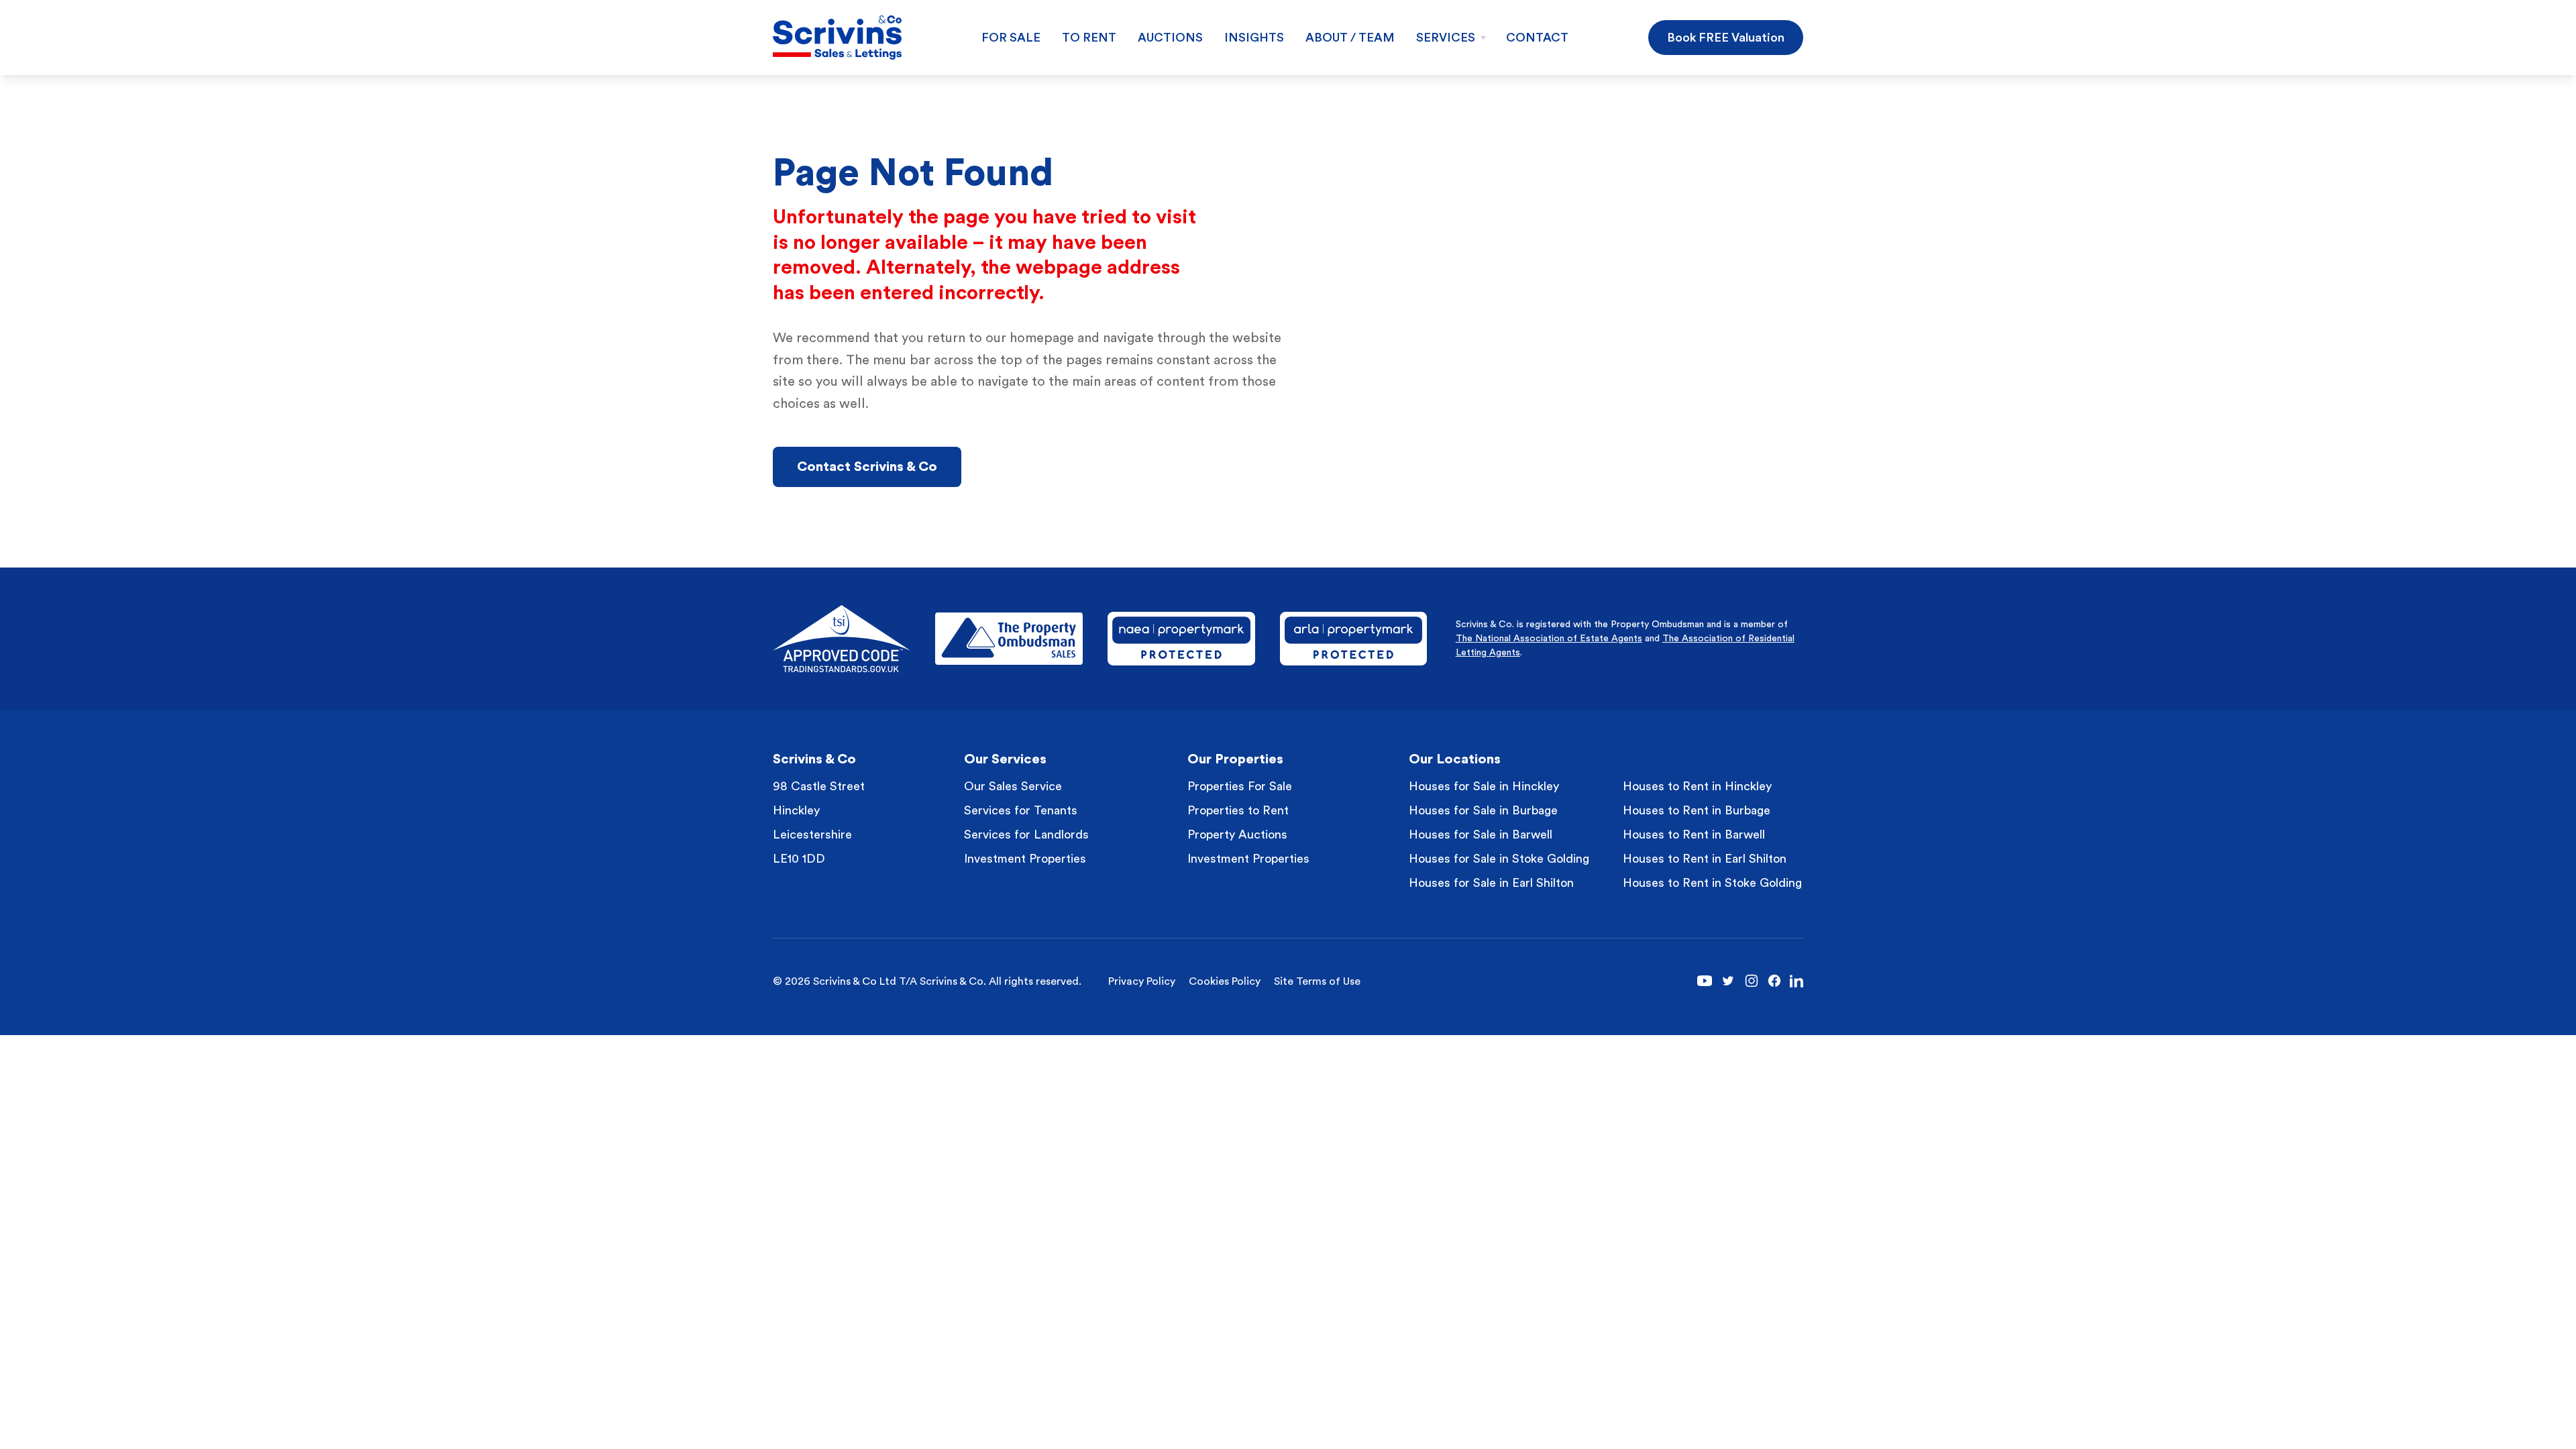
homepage (1042, 338)
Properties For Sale (1240, 786)
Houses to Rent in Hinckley (1697, 786)
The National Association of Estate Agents (1549, 639)
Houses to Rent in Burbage (1697, 810)
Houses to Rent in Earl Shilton (1705, 859)
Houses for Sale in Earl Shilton (1491, 883)
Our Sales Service (1013, 786)
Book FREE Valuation (1726, 38)
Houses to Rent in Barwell (1694, 835)
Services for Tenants (1021, 810)
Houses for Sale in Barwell (1481, 835)
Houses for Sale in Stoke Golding (1499, 859)
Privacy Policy (1142, 981)
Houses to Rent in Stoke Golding (1712, 883)
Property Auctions (1237, 835)
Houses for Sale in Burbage (1483, 810)
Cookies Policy (1225, 981)
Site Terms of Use (1317, 981)
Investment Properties (1025, 859)
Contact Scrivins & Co (867, 467)
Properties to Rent (1238, 810)
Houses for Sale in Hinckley (1484, 786)
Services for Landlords (1026, 835)
